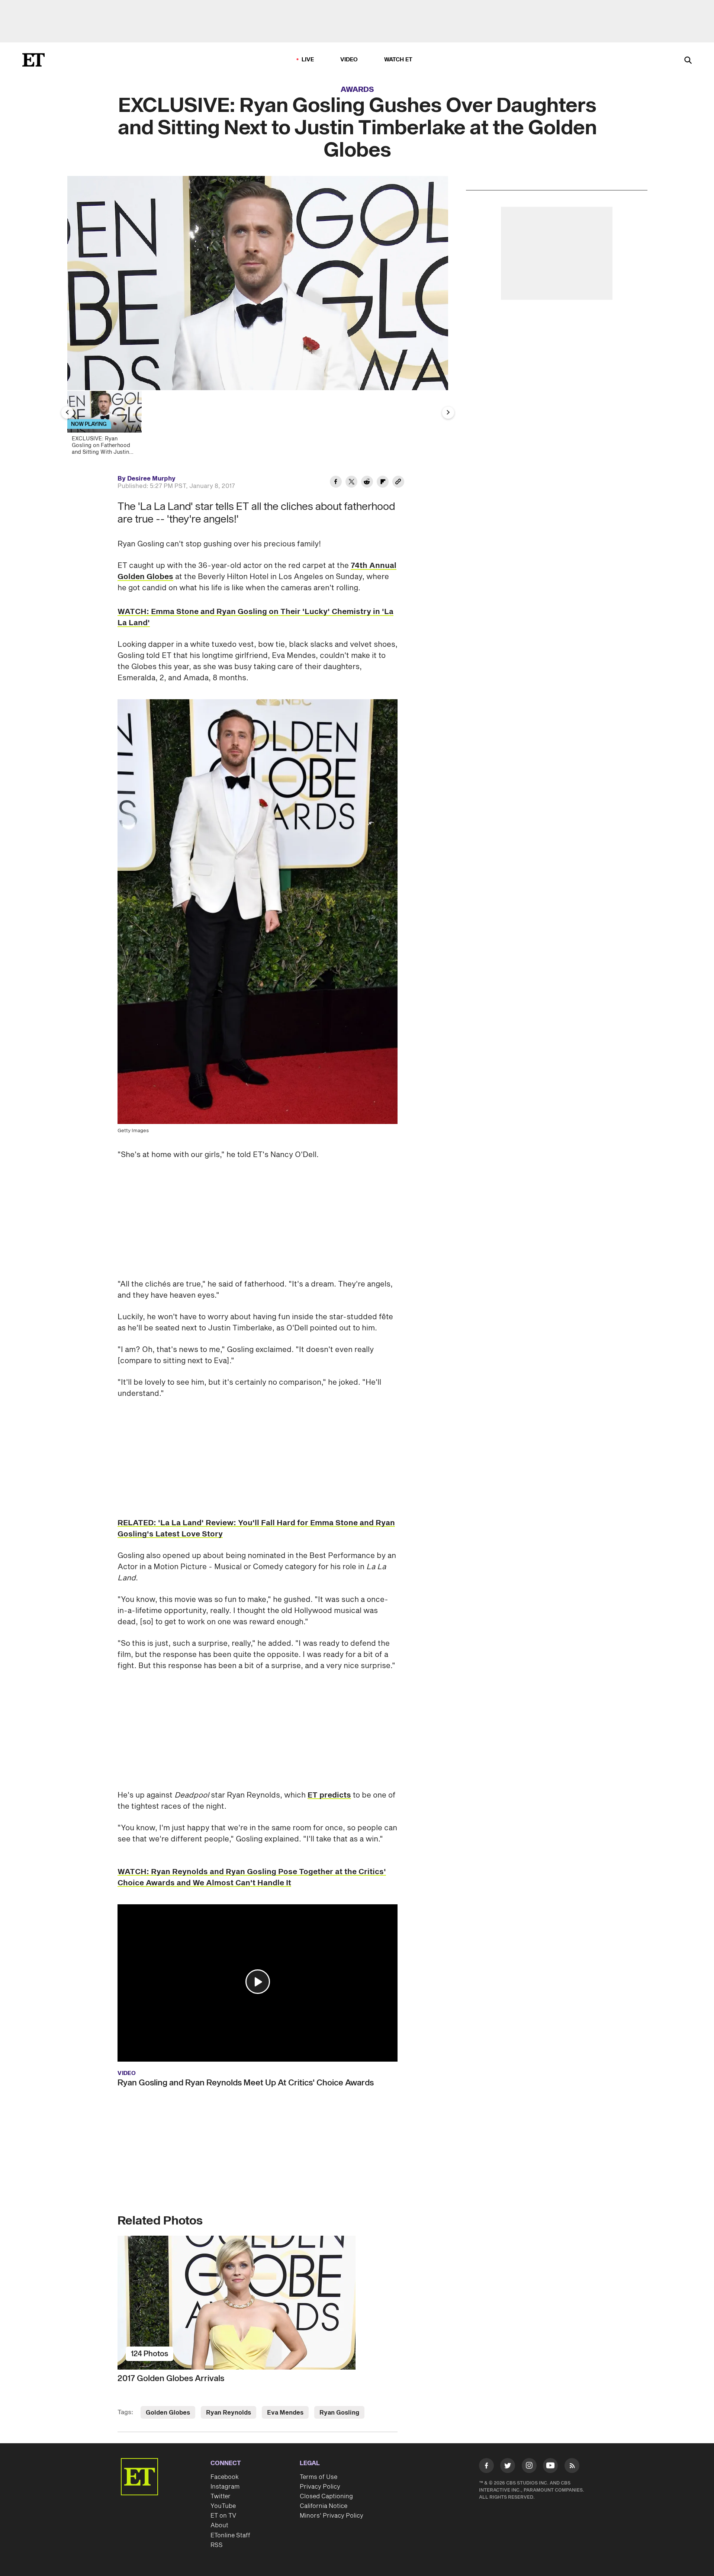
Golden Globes (168, 2413)
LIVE (308, 60)
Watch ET (398, 60)
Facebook (225, 2477)
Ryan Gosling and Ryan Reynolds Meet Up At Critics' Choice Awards (246, 2083)
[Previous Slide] (67, 412)
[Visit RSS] (572, 2467)
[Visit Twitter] (508, 2467)
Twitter (221, 2496)
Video (349, 60)
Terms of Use (319, 2477)
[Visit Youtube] (550, 2466)
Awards (357, 90)
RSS (217, 2545)
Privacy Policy (320, 2487)
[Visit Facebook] (486, 2467)
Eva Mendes (285, 2413)
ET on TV (223, 2516)
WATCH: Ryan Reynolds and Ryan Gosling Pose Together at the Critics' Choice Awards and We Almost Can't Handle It (252, 1878)
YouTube (223, 2506)
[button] (258, 1982)
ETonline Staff (230, 2535)
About (219, 2525)
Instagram (225, 2487)
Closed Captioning (326, 2496)
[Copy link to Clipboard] (398, 483)
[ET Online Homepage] (33, 60)
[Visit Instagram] (529, 2467)
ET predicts (329, 1795)
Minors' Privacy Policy (332, 2516)
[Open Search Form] (688, 61)
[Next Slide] (448, 412)
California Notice (324, 2506)
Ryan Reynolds (229, 2413)
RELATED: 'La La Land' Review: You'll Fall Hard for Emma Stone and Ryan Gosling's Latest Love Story (256, 1529)
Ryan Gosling (339, 2413)
